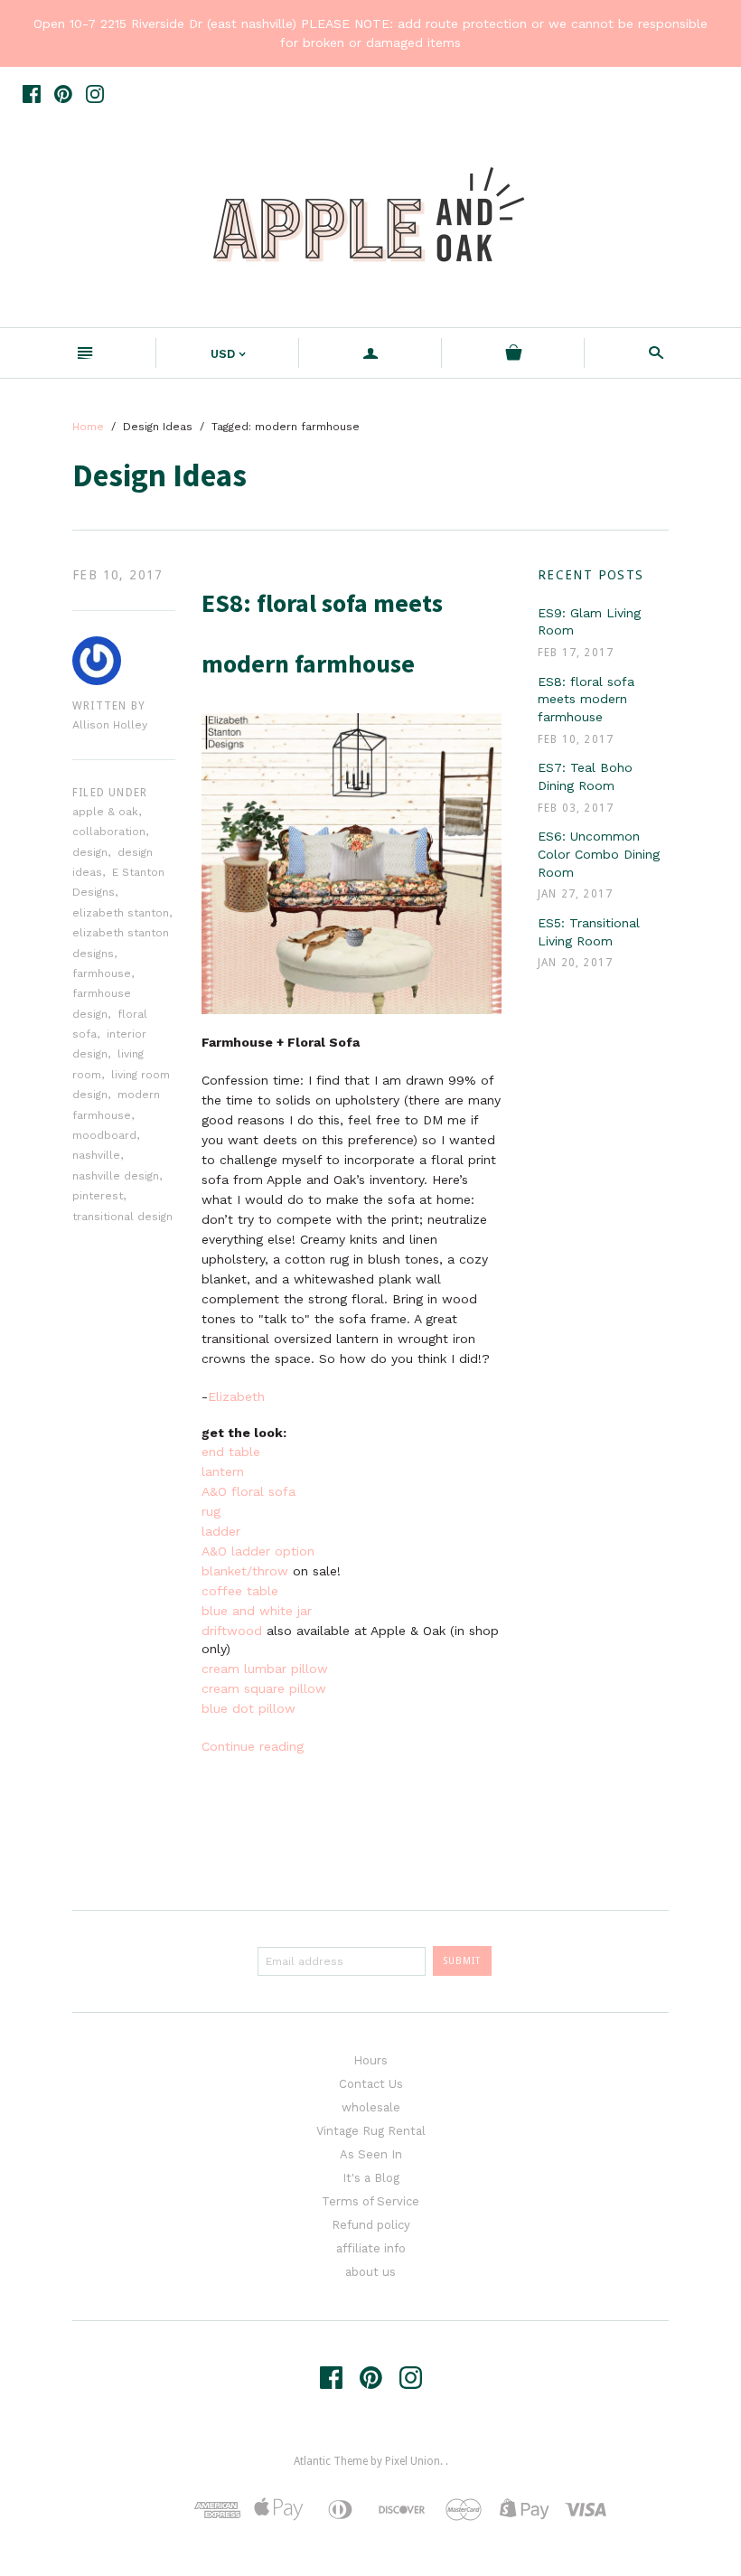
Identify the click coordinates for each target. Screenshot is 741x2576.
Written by (109, 706)
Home (88, 427)
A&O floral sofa (249, 1491)
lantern (223, 1471)
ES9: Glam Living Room (589, 622)
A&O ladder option (260, 1551)
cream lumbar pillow (265, 1669)
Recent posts (591, 575)
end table (233, 1452)
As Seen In (371, 2154)
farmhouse (102, 973)
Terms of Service (370, 2201)
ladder (221, 1531)
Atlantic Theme (331, 2461)
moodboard (104, 1135)
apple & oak (105, 812)
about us (370, 2272)
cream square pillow (266, 1688)
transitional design (122, 1217)
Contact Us (371, 2084)
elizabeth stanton (121, 913)
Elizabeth (236, 1396)
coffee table (242, 1591)
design (90, 852)
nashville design (116, 1176)
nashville (96, 1155)
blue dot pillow (249, 1708)
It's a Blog (371, 2178)
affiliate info (371, 2248)
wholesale (371, 2107)
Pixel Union (413, 2461)
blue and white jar (259, 1611)
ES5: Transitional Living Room (589, 932)
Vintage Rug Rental (371, 2131)
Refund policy (371, 2225)
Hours (370, 2060)
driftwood (232, 1631)
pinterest (98, 1196)
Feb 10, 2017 (118, 575)
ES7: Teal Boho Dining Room (585, 776)
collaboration (109, 832)
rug (211, 1511)
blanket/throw (245, 1571)
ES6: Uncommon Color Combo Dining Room (599, 854)
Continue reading (253, 1746)
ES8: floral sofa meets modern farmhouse (586, 699)
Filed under (110, 793)
